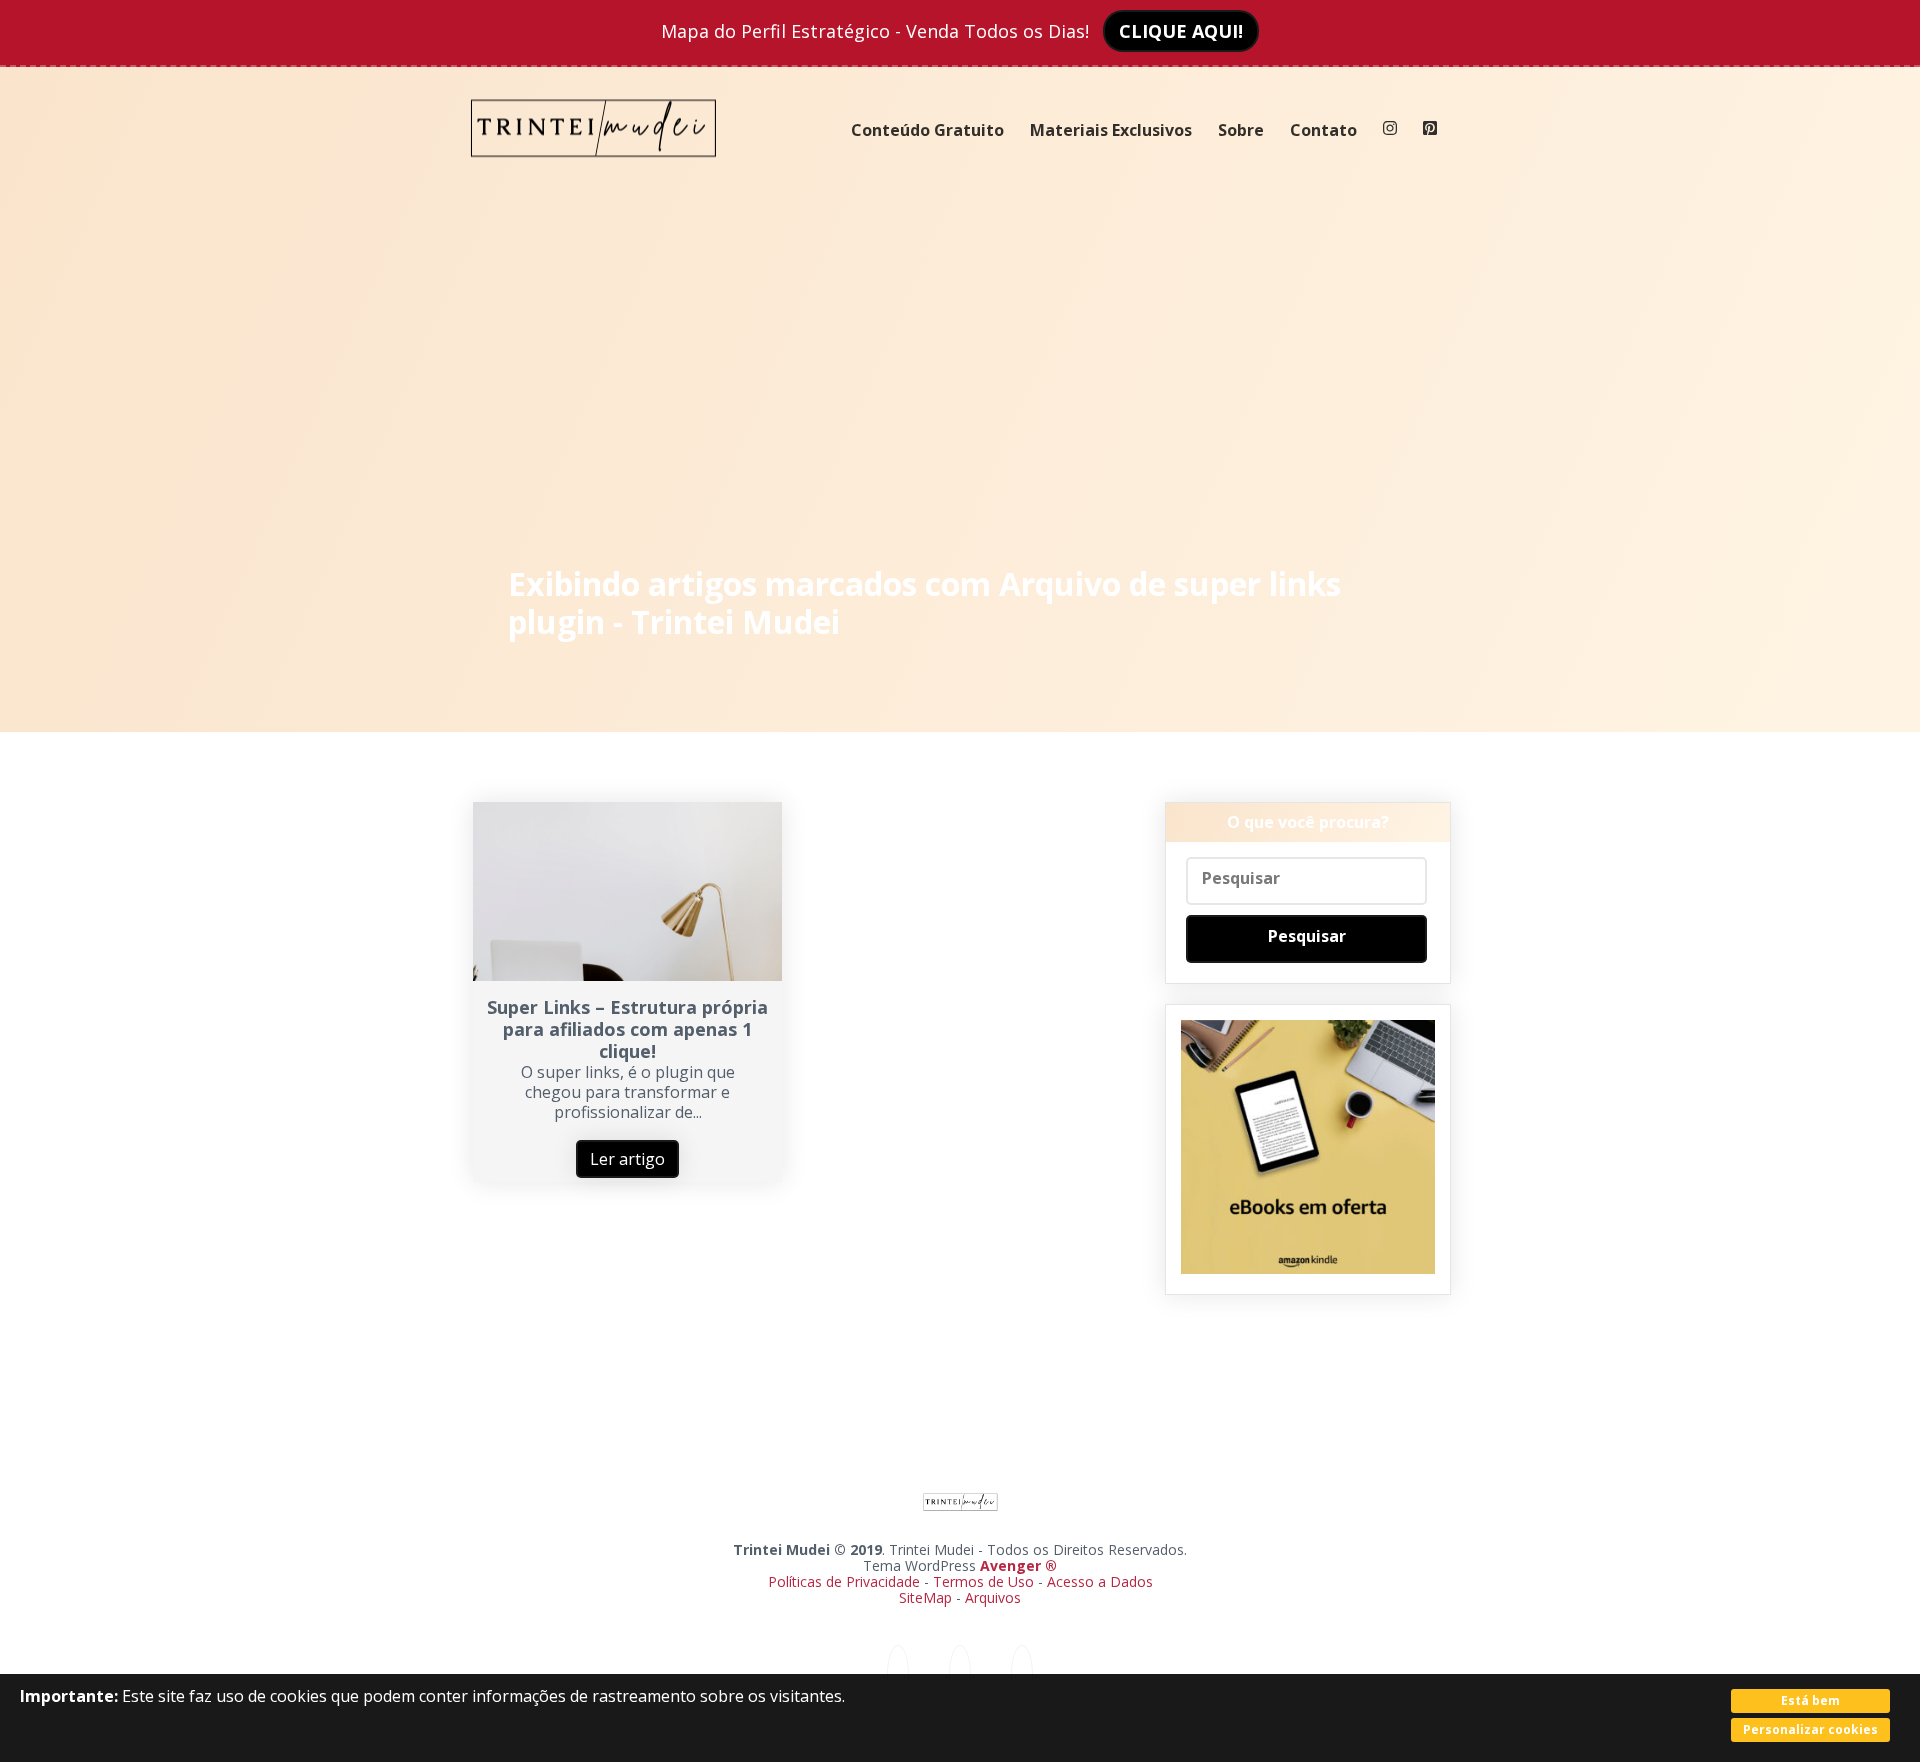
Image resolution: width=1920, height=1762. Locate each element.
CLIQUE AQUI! (1181, 31)
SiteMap (927, 1597)
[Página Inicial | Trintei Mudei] (594, 172)
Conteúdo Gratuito (927, 130)
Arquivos (993, 1597)
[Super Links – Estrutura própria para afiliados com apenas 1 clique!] (627, 975)
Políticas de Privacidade (844, 1581)
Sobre (1241, 130)
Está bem (1810, 1700)
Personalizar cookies (1810, 1729)
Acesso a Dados (1100, 1581)
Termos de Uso (983, 1581)
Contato (1323, 130)
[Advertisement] (960, 370)
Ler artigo (627, 1159)
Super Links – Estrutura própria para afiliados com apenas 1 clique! (627, 1029)
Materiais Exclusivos (1111, 130)
